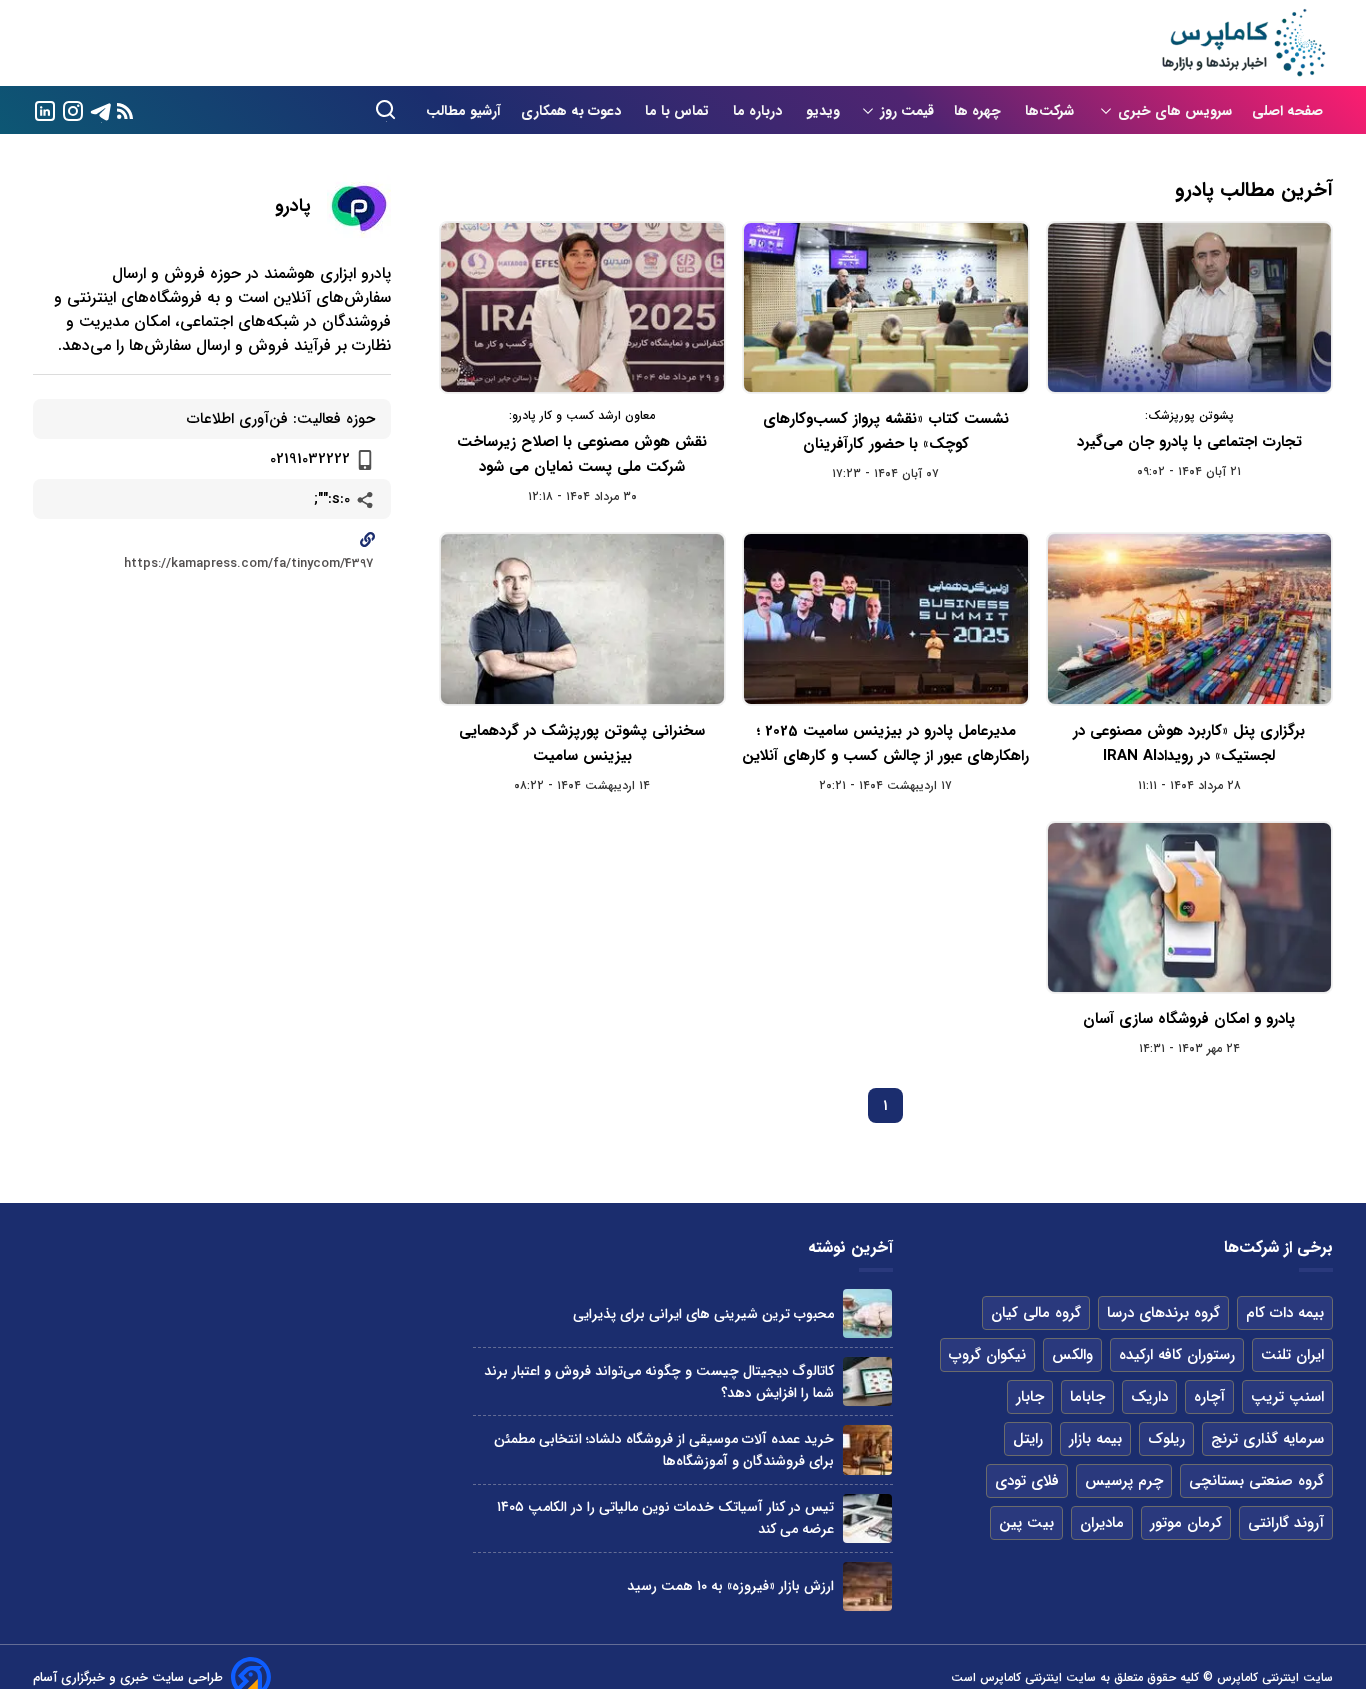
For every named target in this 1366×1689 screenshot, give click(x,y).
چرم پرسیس (1124, 1481)
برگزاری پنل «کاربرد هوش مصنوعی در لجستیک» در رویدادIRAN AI (1189, 743)
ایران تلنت (1292, 1355)
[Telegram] (101, 109)
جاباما (1087, 1397)
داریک (1149, 1397)
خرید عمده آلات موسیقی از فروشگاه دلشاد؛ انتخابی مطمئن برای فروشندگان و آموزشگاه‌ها (664, 1450)
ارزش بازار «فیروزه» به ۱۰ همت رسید (730, 1586)
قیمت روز (907, 111)
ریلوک (1166, 1439)
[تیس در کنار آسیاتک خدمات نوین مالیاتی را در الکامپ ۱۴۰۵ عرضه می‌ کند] (867, 1518)
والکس (1072, 1355)
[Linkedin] (45, 109)
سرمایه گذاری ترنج (1267, 1439)
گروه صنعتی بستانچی (1256, 1481)
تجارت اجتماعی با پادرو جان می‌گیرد (1189, 442)
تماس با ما (679, 111)
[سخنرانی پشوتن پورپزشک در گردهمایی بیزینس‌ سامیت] (582, 618)
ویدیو (823, 111)
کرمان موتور (1186, 1523)
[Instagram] (73, 109)
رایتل (1028, 1439)
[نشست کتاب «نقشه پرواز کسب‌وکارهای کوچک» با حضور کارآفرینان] (885, 307)
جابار (1030, 1397)
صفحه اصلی (1287, 111)
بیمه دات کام (1285, 1313)
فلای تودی (1027, 1481)
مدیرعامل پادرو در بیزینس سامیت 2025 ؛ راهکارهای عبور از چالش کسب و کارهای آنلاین (885, 743)
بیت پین (1026, 1523)
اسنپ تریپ (1287, 1397)
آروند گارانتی (1286, 1523)
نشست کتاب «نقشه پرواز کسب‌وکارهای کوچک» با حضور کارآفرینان (886, 431)
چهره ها (979, 111)
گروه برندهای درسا (1163, 1313)
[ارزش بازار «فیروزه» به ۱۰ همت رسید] (867, 1586)
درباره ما (759, 111)
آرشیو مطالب (463, 111)
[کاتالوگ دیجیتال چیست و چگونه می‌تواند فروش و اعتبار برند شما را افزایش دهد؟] (867, 1381)
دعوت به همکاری (573, 111)
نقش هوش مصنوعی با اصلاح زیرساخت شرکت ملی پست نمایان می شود (582, 454)
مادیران (1102, 1523)
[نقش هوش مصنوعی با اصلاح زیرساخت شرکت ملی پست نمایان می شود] (582, 307)
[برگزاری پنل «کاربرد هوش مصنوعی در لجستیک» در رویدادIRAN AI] (1189, 618)
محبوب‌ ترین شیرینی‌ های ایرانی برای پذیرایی (703, 1314)
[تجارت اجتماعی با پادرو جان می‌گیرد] (1189, 307)
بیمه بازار (1095, 1439)
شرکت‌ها (1051, 111)
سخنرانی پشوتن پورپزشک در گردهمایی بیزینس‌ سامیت (582, 743)
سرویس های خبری (1175, 111)
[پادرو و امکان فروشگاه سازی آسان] (1189, 907)
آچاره (1209, 1397)
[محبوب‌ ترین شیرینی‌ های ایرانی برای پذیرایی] (867, 1313)
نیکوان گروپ (987, 1355)
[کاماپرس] (1243, 43)
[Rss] (125, 110)
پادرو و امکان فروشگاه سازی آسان (1189, 1019)
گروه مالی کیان (1036, 1313)
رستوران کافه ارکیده (1177, 1355)
